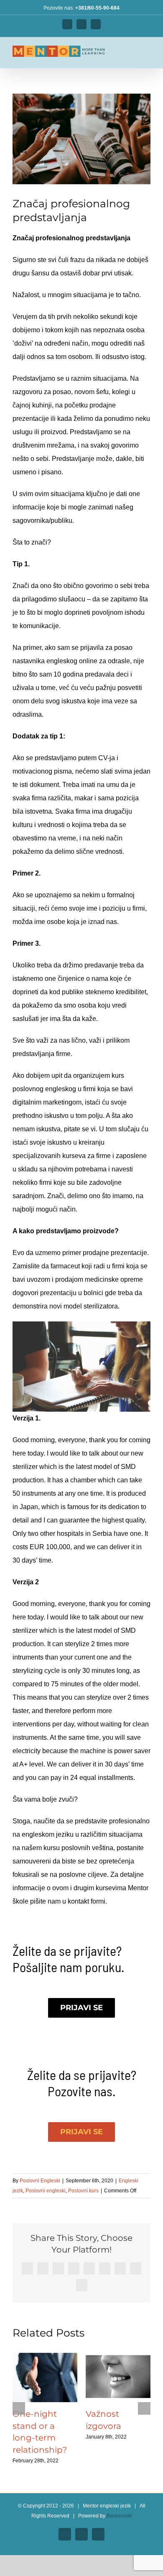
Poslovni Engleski (40, 2181)
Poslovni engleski (46, 2191)
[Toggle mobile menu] (147, 55)
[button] (19, 2408)
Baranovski (119, 2516)
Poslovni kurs (83, 2191)
